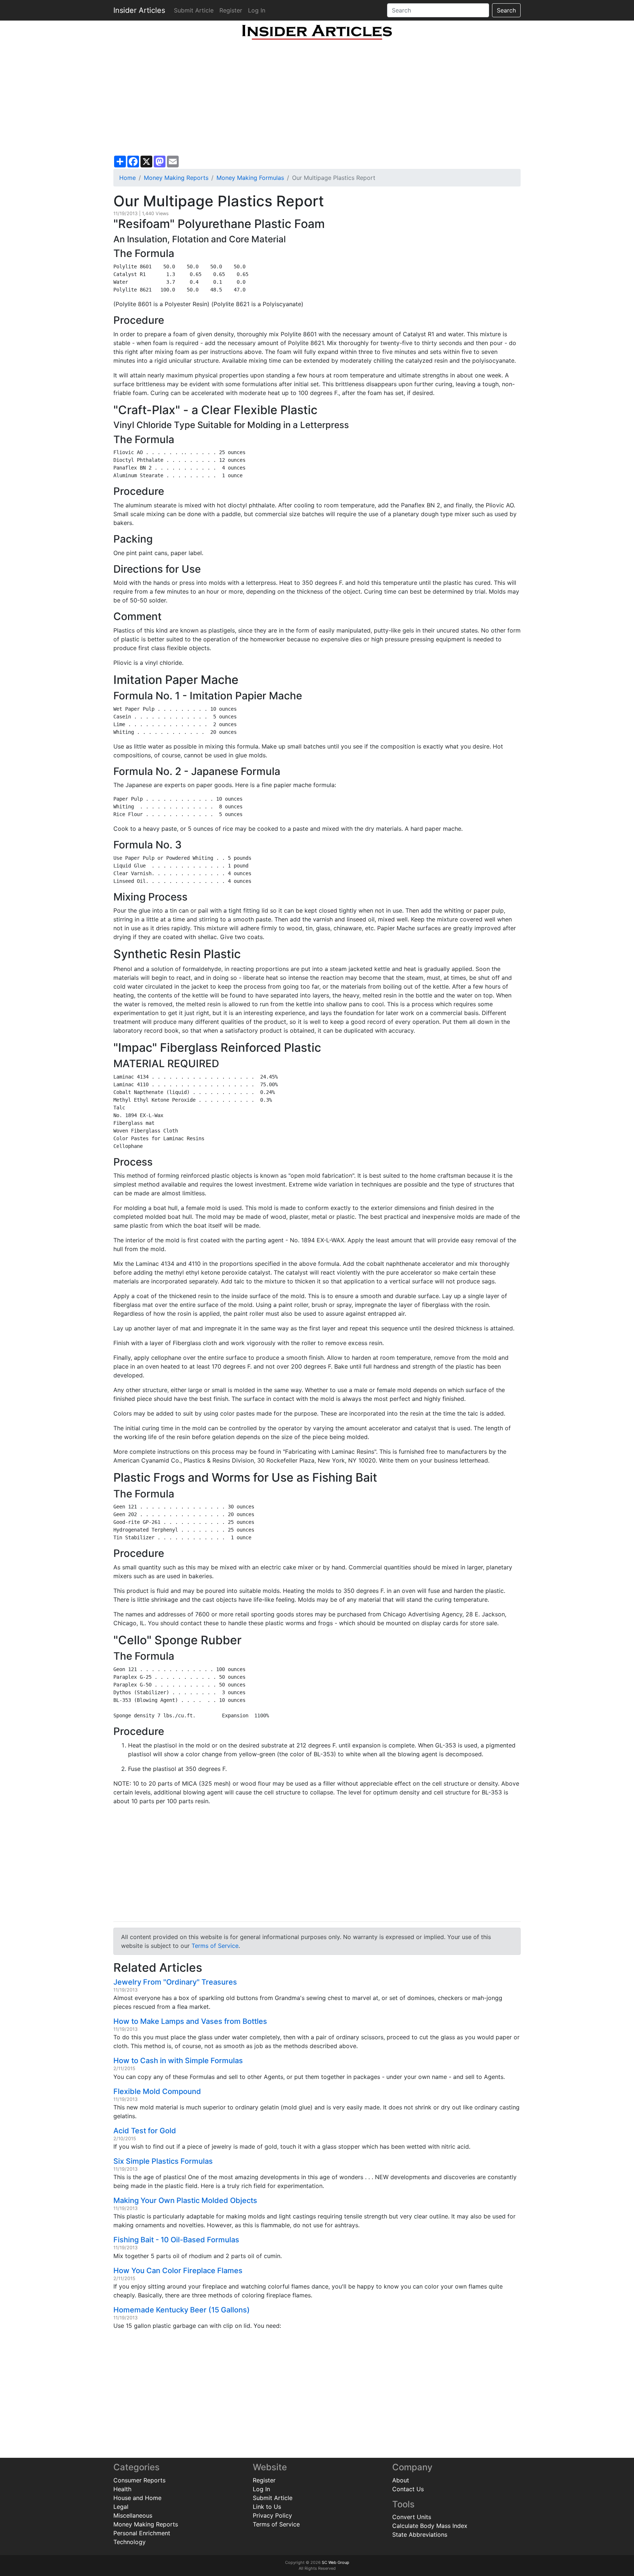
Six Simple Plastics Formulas (163, 2161)
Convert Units (412, 2517)
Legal (121, 2507)
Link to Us (267, 2507)
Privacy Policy (272, 2515)
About (401, 2480)
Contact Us (408, 2489)
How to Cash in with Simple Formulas (178, 2061)
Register (231, 10)
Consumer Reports (139, 2480)
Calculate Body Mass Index (430, 2526)
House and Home (137, 2498)
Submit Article (194, 10)
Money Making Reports (176, 178)
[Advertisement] (317, 98)
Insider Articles (139, 10)
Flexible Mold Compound (157, 2091)
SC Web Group (336, 2562)
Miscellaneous (133, 2515)
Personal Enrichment (142, 2533)
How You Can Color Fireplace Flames (178, 2271)
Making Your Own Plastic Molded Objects (185, 2200)
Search (506, 10)
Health (122, 2489)
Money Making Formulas (250, 178)
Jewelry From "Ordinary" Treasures (175, 1982)
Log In (257, 10)
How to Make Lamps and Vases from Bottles (190, 2021)
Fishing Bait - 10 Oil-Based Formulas (176, 2240)
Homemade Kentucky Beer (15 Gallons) (182, 2310)
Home (127, 178)
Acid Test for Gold (145, 2131)
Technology (130, 2542)
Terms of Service (215, 1946)
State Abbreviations (420, 2535)
